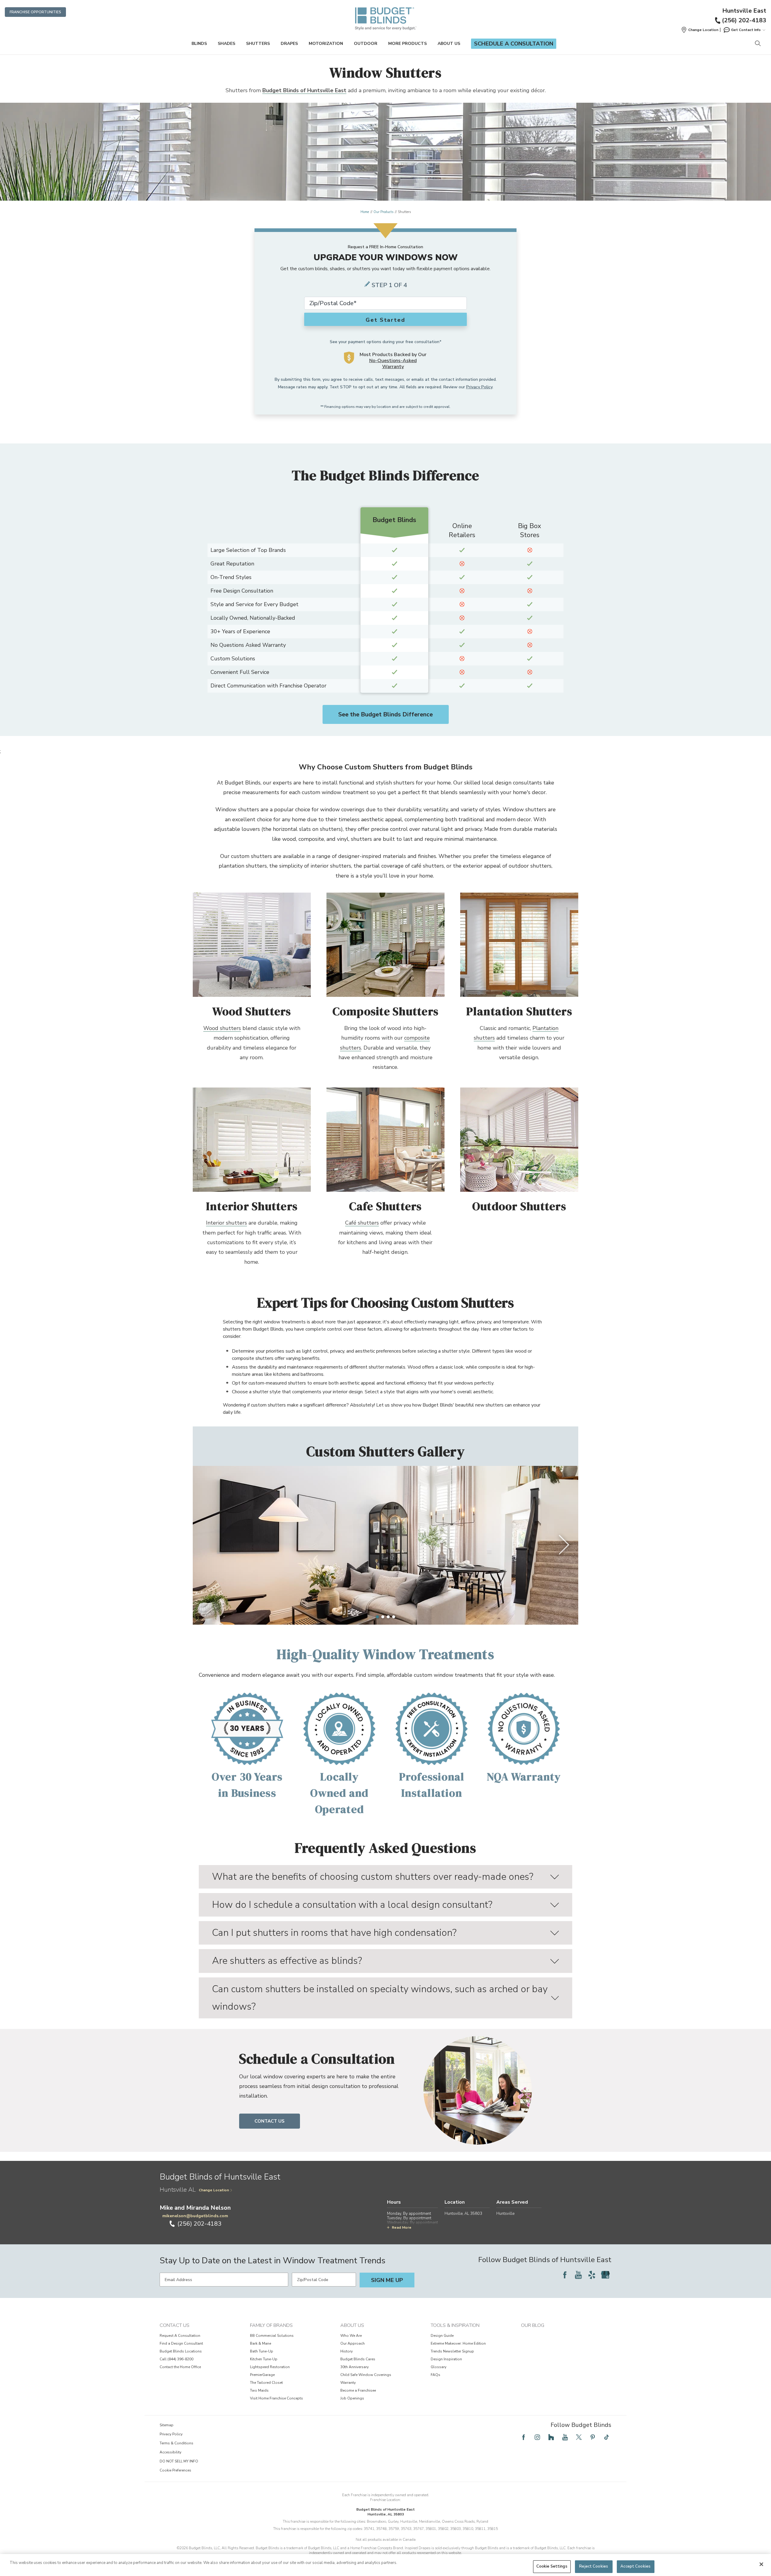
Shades (226, 44)
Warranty (348, 2383)
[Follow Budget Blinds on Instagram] (537, 2437)
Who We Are (351, 2336)
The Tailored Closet (266, 2383)
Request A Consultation (180, 2336)
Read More (402, 2227)
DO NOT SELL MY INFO (179, 2461)
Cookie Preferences (175, 2470)
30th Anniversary (354, 2367)
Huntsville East (744, 11)
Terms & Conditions (176, 2443)
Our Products (383, 212)
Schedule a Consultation (514, 44)
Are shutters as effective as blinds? (287, 1961)
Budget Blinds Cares (358, 2359)
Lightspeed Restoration (270, 2367)
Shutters (258, 44)
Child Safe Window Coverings (366, 2375)
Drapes (289, 44)
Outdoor (366, 44)
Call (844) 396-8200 (176, 2359)
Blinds (199, 44)
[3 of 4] (388, 1617)
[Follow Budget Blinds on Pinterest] (593, 2437)
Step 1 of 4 (389, 285)
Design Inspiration (446, 2359)
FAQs (435, 2375)
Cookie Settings (552, 2566)
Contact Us (270, 2121)
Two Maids (259, 2390)
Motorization (326, 44)
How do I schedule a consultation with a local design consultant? (352, 1905)
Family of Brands (271, 2325)
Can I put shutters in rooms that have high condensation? (334, 1933)
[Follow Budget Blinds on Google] (605, 2275)
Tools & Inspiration (455, 2325)
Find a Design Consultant (181, 2343)
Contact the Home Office (180, 2367)
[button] (700, 30)
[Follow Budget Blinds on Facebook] (565, 2275)
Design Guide (442, 2336)
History (346, 2351)
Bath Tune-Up (262, 2351)
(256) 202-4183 (744, 20)
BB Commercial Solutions (272, 2336)
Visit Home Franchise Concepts (276, 2398)
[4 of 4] (394, 1617)
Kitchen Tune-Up (264, 2359)
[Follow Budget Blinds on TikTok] (607, 2437)
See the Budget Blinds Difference (385, 714)
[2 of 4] (383, 1617)
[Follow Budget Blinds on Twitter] (579, 2437)
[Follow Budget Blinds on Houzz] (551, 2437)
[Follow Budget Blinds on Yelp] (592, 2275)
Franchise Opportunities (35, 12)
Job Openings (352, 2398)
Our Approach (353, 2343)
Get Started (385, 320)
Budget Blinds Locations (181, 2351)
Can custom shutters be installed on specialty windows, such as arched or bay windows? (380, 1998)
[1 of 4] (377, 1617)
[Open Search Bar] (758, 44)
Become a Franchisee (358, 2390)
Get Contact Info (746, 30)
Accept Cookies (635, 2566)
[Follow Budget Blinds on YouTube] (578, 2275)
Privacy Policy (479, 387)
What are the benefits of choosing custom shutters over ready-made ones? (373, 1877)
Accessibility (170, 2452)
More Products (407, 44)
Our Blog (533, 2325)
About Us (449, 44)
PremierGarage (262, 2375)
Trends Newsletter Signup (452, 2351)
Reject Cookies (594, 2566)
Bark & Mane (261, 2343)
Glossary (439, 2367)
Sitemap (167, 2425)
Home (365, 212)
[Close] (761, 2564)
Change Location (214, 2190)
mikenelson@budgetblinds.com (195, 2216)
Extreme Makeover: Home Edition (458, 2343)
